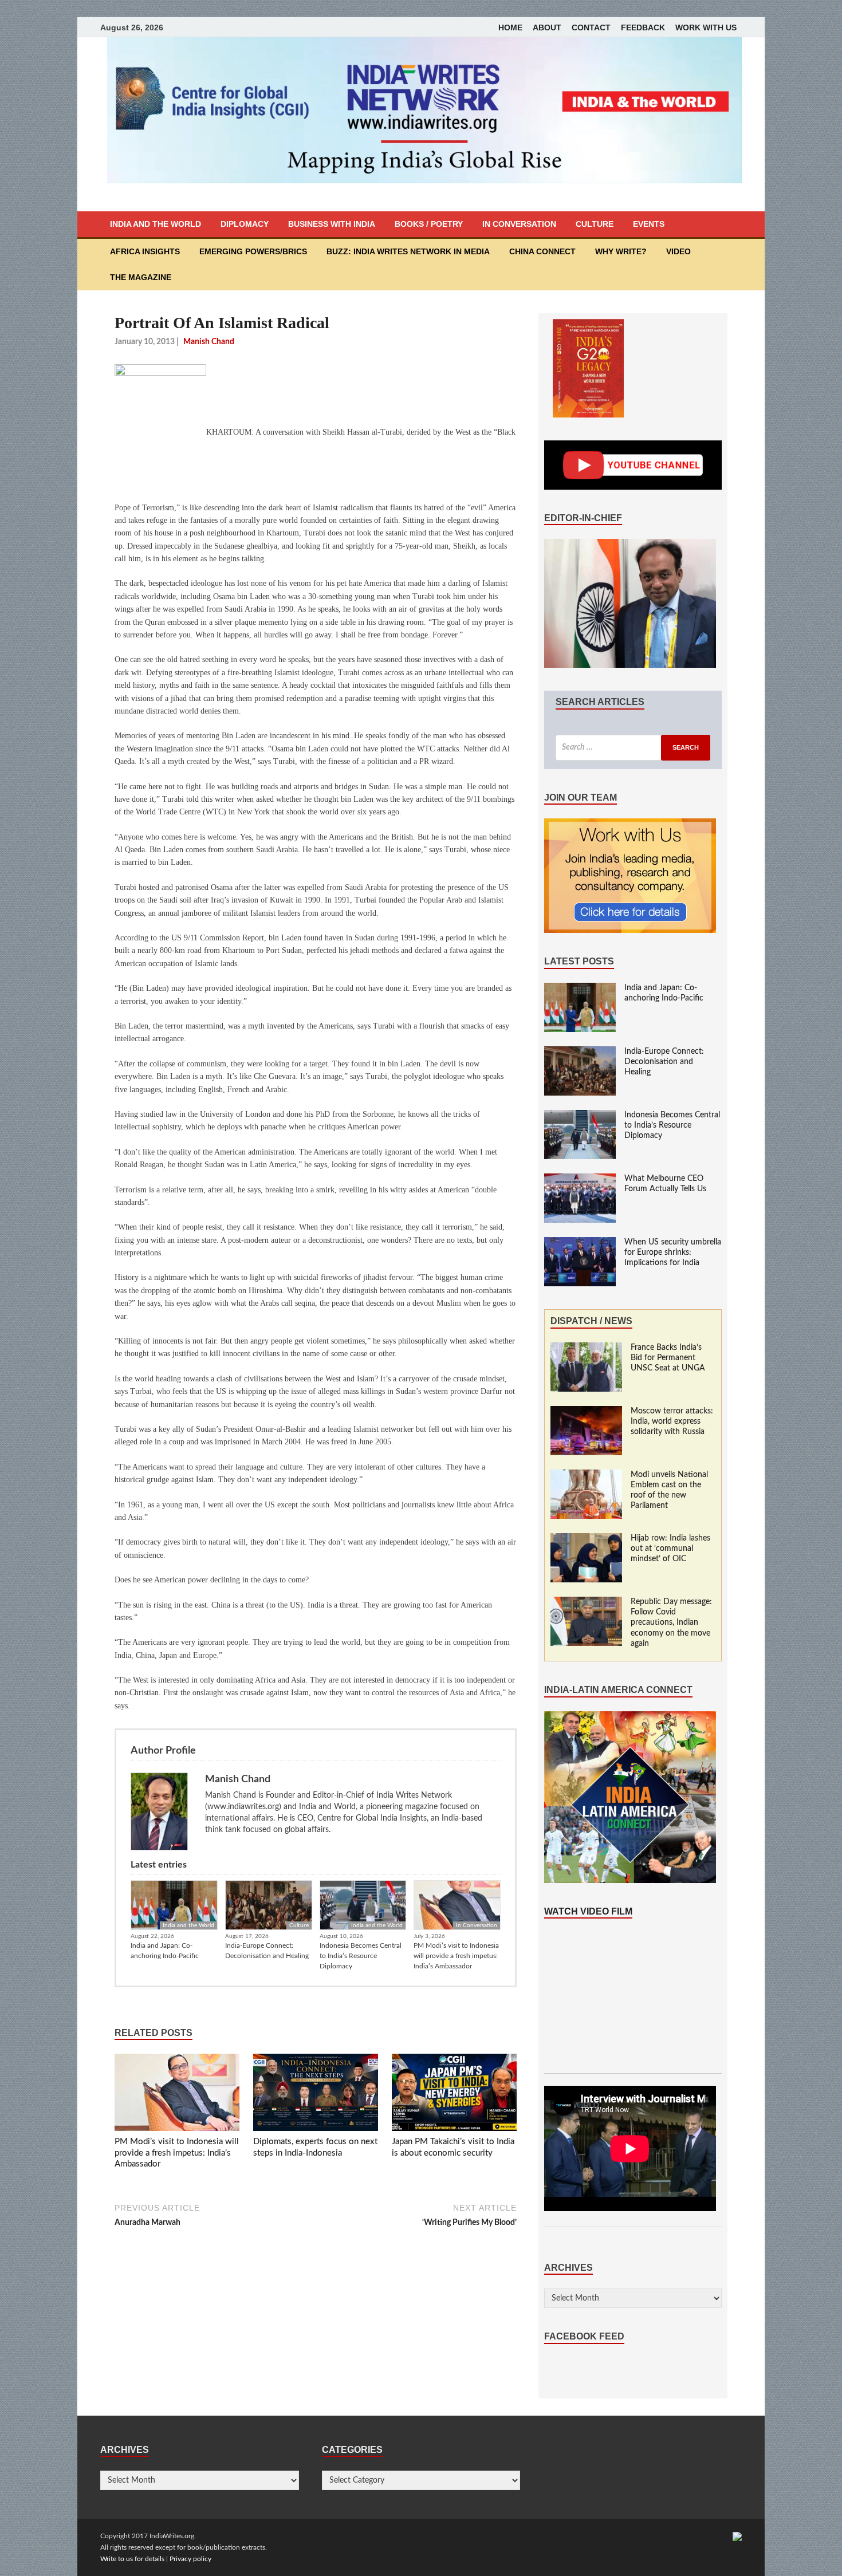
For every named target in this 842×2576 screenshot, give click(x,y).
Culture (595, 224)
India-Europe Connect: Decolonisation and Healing (267, 1951)
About (547, 27)
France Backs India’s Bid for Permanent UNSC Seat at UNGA (668, 1358)
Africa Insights (145, 251)
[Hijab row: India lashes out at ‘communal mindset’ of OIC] (586, 1539)
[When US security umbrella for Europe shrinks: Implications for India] (580, 1243)
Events (649, 224)
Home (510, 27)
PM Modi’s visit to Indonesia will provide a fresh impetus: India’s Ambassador (456, 1956)
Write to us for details (132, 2559)
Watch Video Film (588, 1911)
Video (678, 251)
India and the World (156, 224)
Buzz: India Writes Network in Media (408, 251)
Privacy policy (190, 2559)
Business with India (332, 224)
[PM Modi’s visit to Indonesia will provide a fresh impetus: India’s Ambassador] (177, 2095)
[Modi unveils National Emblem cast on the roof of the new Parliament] (586, 1475)
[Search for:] (633, 748)
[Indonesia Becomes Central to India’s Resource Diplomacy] (580, 1116)
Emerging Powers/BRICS (253, 251)
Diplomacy (245, 224)
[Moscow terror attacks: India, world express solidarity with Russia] (586, 1412)
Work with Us (706, 27)
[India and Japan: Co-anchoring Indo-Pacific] (580, 988)
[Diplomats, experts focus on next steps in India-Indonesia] (316, 2095)
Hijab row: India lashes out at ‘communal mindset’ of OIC (670, 1549)
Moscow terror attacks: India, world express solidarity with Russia (672, 1421)
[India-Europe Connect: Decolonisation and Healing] (580, 1052)
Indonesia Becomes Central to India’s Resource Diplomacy (361, 1956)
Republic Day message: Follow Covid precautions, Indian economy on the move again (671, 1623)
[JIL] (737, 2536)
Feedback (643, 27)
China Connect (542, 251)
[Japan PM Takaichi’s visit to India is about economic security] (454, 2095)
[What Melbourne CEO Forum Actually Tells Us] (580, 1179)
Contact (591, 27)
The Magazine (141, 277)
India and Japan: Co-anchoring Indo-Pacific (165, 1951)
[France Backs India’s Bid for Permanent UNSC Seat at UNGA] (586, 1348)
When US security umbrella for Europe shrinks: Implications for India (673, 1252)
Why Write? (621, 251)
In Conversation (519, 224)
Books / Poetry (429, 224)
